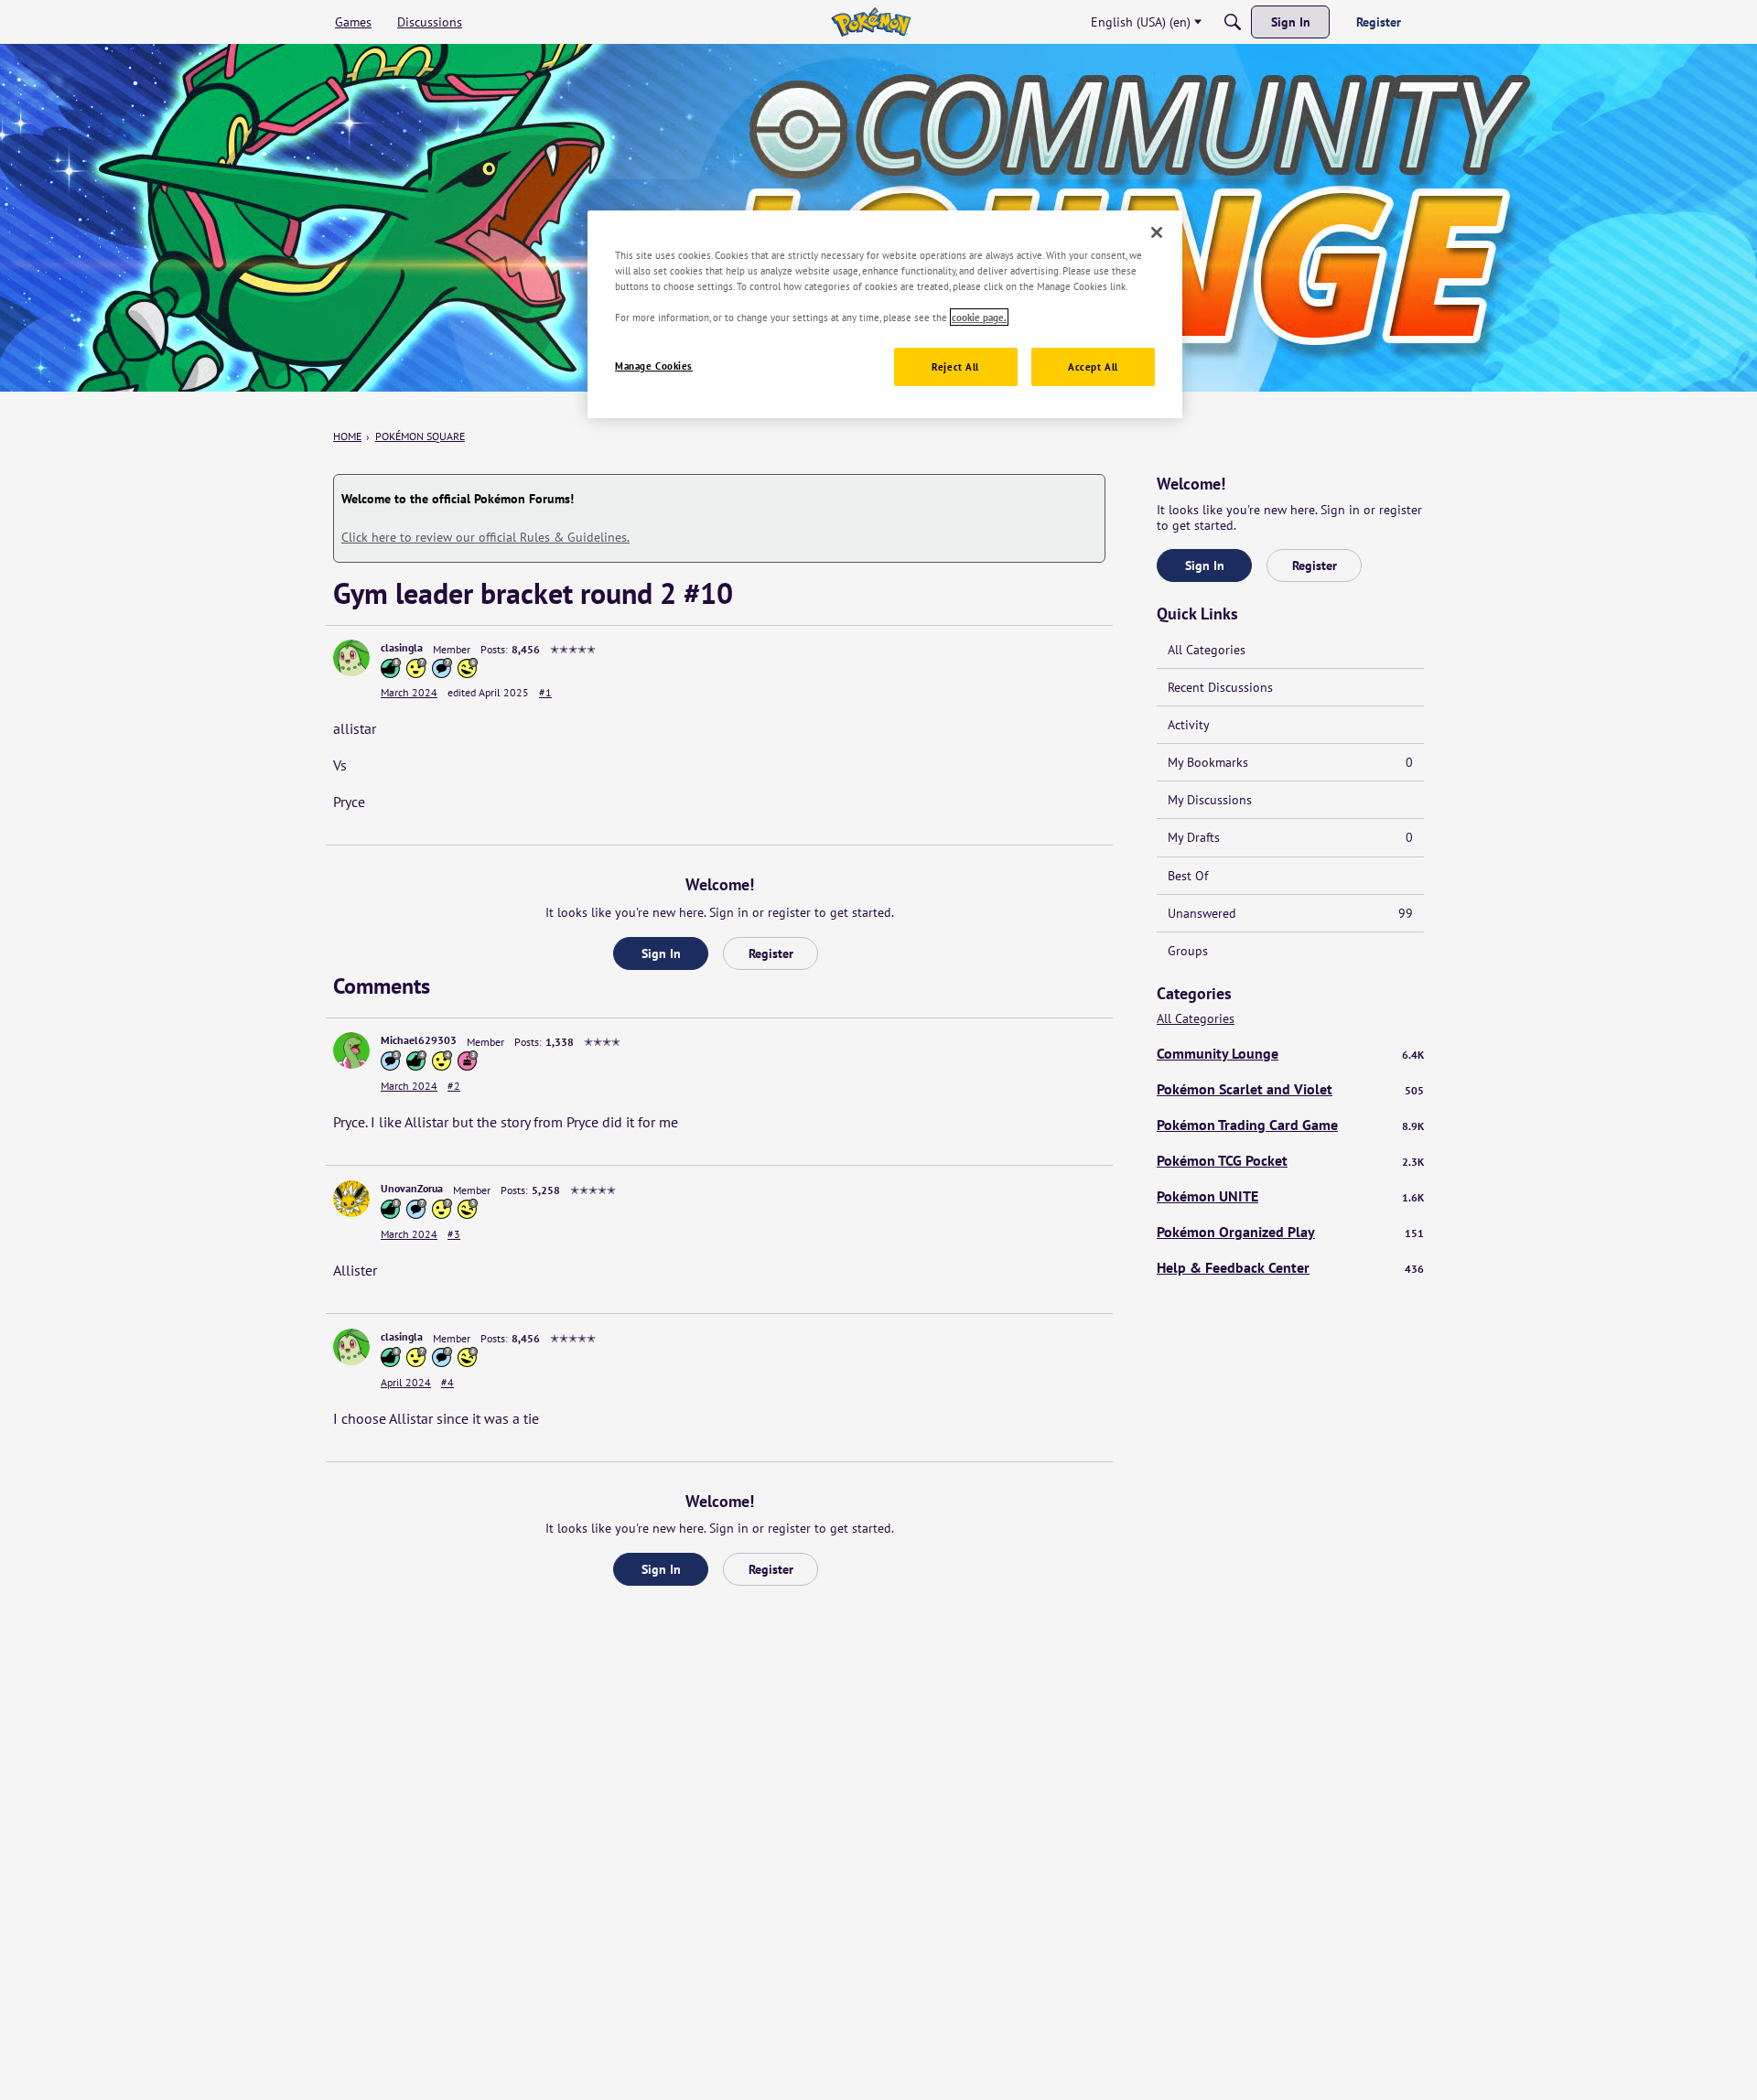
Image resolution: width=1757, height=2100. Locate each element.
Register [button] (771, 953)
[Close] (1157, 232)
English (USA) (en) (1141, 22)
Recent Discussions (1220, 687)
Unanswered (1290, 913)
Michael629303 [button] (419, 1040)
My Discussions (1210, 800)
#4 (447, 1382)
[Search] (1233, 22)
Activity (1189, 725)
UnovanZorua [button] (412, 1188)
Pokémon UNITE (1290, 1196)
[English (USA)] (871, 22)
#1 (545, 692)
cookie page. (979, 317)
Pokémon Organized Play (1290, 1232)
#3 (454, 1234)
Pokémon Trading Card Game (1290, 1125)
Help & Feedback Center (1290, 1267)
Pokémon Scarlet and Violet (1290, 1089)
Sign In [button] (661, 953)
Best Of (1188, 876)
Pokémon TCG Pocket (1290, 1160)
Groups (1188, 951)
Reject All (955, 366)
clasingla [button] (402, 647)
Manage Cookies (654, 366)
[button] (351, 658)
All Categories (1207, 650)
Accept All (1093, 366)
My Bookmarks (1290, 762)
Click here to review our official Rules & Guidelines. (485, 537)
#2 (454, 1086)
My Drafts (1290, 837)
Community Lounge (1290, 1053)
